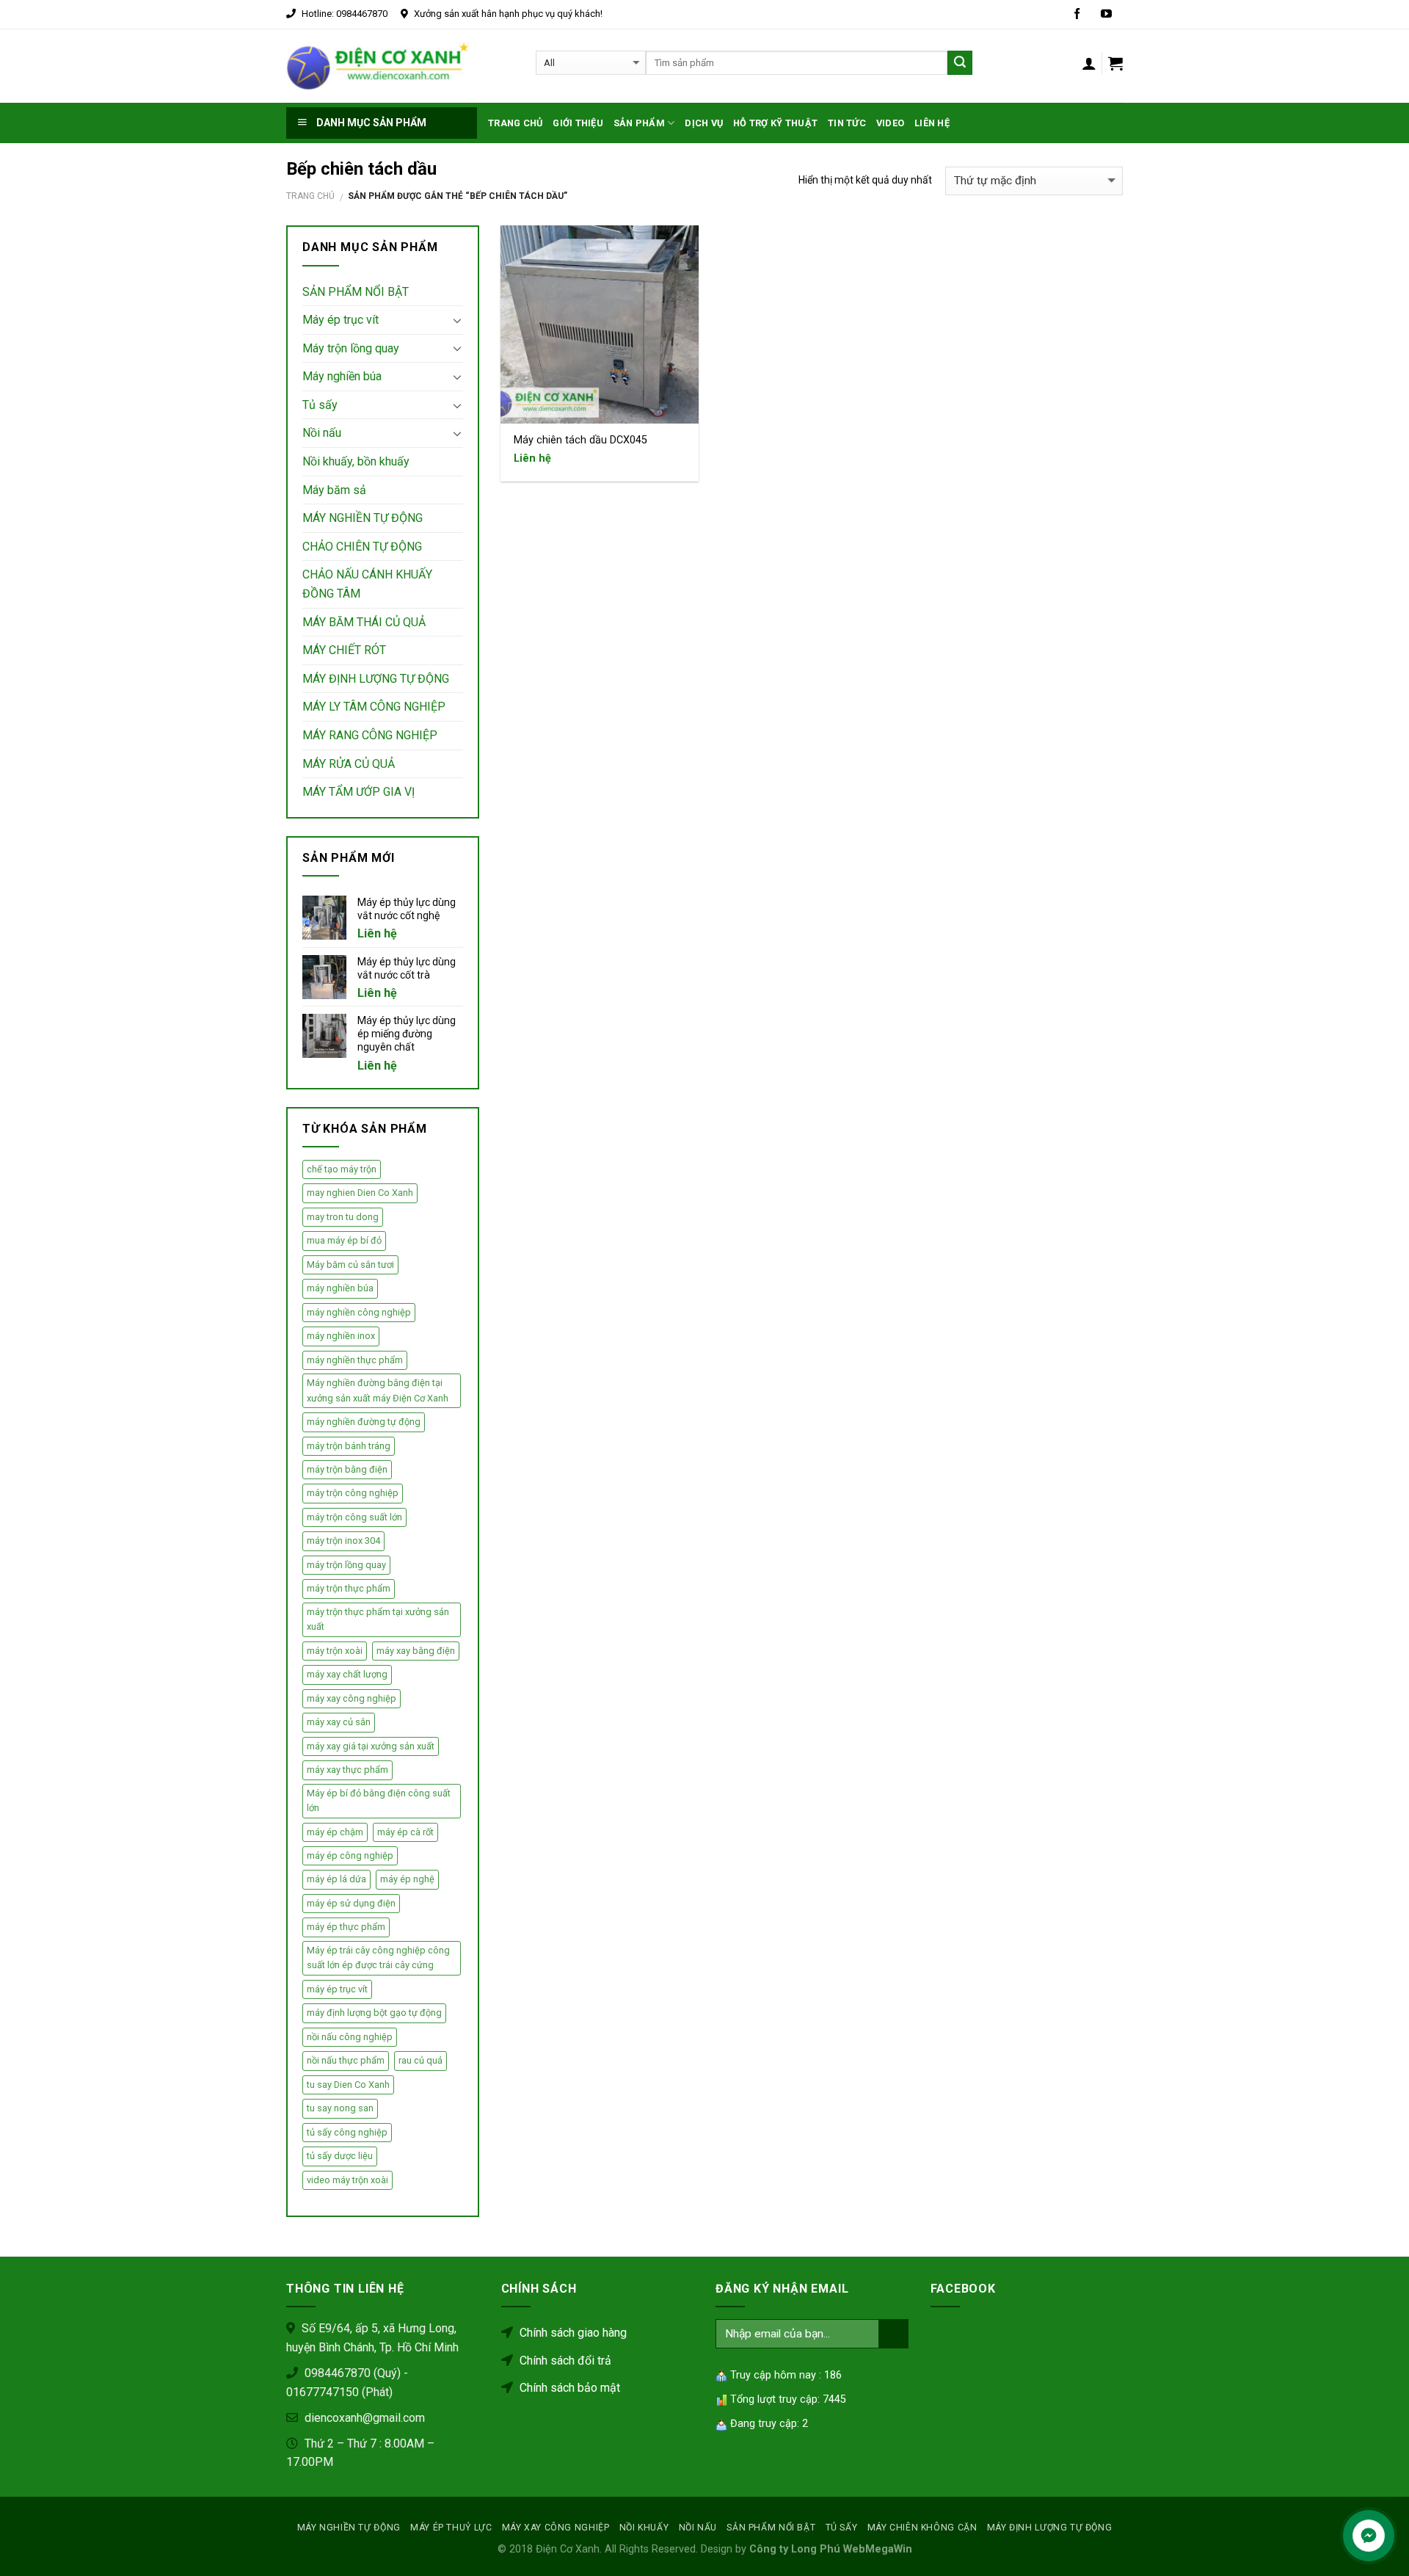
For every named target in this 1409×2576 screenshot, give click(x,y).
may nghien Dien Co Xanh (360, 1193)
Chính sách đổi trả (564, 2361)
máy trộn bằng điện (347, 1469)
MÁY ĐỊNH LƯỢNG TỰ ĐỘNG (376, 679)
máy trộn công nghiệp (353, 1493)
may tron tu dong (343, 1217)
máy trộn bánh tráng (349, 1446)
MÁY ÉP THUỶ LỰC (451, 2528)
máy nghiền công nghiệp (359, 1312)
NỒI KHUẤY (644, 2528)
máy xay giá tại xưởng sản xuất (371, 1746)
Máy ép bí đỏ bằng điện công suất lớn (379, 1800)
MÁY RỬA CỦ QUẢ (349, 764)
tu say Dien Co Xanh (348, 2085)
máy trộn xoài (335, 1651)
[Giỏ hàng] (1115, 63)
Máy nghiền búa (342, 376)
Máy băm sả (334, 490)
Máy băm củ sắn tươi (350, 1265)
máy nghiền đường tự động (364, 1422)
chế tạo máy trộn (342, 1169)
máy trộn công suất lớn (354, 1517)
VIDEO (890, 123)
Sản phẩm (639, 123)
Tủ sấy (320, 405)
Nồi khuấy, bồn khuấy (356, 461)
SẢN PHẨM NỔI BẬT (356, 292)
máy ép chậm (335, 1832)
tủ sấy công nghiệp (347, 2132)
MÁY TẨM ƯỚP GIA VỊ (358, 792)
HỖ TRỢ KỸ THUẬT (775, 123)
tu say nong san (340, 2108)
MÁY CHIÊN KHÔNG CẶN (922, 2528)
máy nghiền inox (341, 1336)
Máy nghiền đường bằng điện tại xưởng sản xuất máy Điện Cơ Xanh (378, 1390)
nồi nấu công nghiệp (350, 2037)
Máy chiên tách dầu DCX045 (580, 440)
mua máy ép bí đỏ (344, 1240)
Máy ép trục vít (341, 320)
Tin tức (847, 123)
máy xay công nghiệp (352, 1698)
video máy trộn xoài (347, 2180)
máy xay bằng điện (416, 1651)
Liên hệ (932, 123)
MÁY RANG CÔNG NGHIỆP (370, 735)
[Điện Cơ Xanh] (378, 66)
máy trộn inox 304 (343, 1541)
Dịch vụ (704, 123)
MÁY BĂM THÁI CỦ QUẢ (364, 622)
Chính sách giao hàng (572, 2333)
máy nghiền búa (340, 1288)
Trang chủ (515, 123)
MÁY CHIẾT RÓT (344, 650)
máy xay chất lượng (347, 1674)
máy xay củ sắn (339, 1722)
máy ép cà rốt (405, 1832)
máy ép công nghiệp (350, 1855)
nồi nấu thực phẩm (346, 2060)
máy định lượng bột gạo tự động (374, 2013)
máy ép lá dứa (336, 1879)
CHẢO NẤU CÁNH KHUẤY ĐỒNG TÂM (367, 584)
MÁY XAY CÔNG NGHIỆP (556, 2528)
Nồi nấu (322, 433)
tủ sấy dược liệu (340, 2156)
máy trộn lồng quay (346, 1565)
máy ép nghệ (407, 1879)
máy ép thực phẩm (346, 1927)
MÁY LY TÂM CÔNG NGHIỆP (374, 707)
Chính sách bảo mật (568, 2388)
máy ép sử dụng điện (351, 1903)
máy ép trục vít (337, 1989)
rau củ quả (420, 2060)
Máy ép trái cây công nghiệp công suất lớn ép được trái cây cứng (378, 1958)
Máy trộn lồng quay (351, 348)
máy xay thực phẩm (347, 1770)
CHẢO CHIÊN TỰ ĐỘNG (362, 547)
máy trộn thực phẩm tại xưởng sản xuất (378, 1619)
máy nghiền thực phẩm (355, 1360)
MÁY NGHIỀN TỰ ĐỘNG (363, 518)
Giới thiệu (578, 123)
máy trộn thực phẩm (349, 1588)
